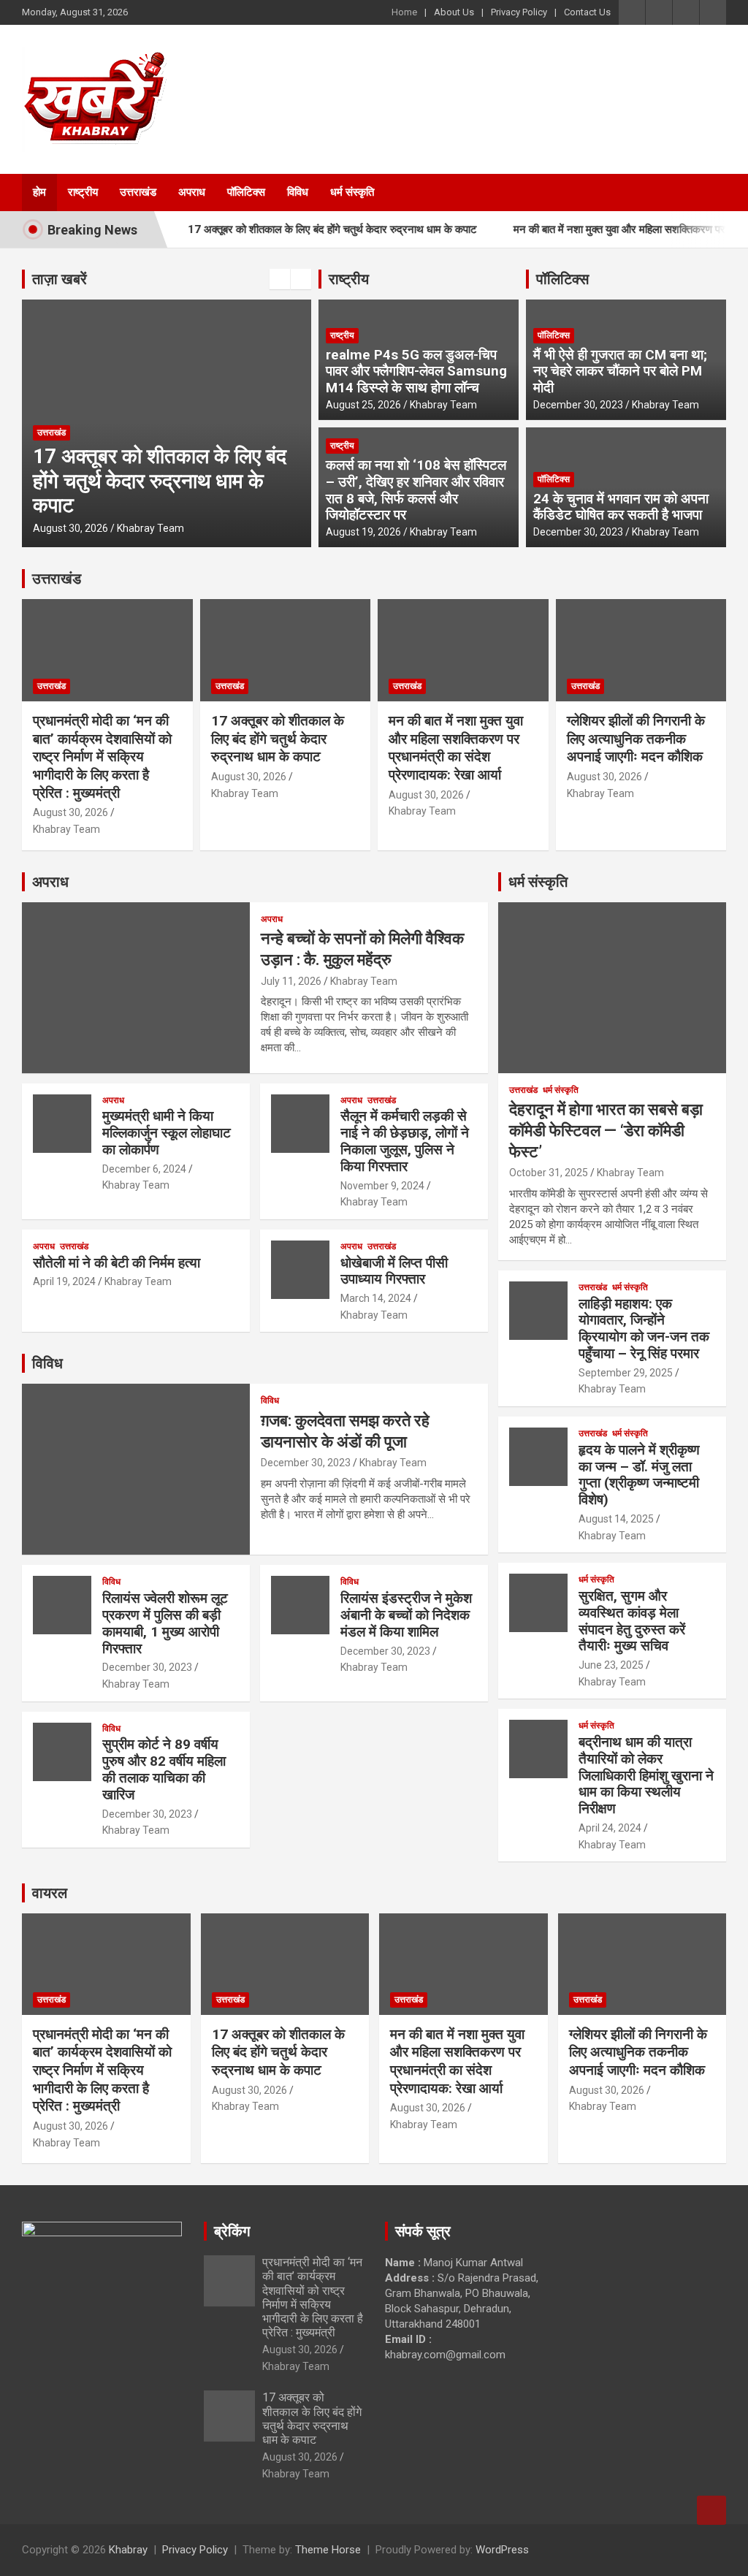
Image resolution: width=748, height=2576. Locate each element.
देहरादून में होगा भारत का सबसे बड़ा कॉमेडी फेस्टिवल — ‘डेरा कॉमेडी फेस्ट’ (606, 1130)
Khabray (128, 2550)
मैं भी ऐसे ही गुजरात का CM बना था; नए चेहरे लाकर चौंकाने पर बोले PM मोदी (620, 371)
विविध (298, 192)
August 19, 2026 (363, 532)
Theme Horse (328, 2550)
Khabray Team (150, 528)
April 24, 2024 (610, 1828)
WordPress (502, 2550)
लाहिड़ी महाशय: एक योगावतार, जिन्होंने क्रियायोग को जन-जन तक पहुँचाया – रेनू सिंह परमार (644, 1329)
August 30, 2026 (70, 528)
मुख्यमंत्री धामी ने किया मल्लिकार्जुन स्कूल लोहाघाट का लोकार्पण (167, 1133)
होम (39, 192)
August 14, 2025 (616, 1519)
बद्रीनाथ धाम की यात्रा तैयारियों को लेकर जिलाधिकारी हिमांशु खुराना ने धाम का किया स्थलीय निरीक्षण (646, 1775)
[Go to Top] (711, 2510)
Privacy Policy (519, 12)
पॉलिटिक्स (246, 192)
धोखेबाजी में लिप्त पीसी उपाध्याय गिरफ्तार (394, 1271)
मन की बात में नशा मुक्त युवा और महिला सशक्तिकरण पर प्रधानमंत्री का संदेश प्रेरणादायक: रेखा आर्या (456, 748)
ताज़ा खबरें (60, 279)
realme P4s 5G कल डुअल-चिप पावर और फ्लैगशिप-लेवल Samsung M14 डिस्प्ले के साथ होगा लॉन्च (416, 371)
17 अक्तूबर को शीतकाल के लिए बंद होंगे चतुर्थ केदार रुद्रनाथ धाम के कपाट (299, 229)
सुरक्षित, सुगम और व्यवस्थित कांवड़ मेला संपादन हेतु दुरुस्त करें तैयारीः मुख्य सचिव (632, 1621)
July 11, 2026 (291, 981)
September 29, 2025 (626, 1373)
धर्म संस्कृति (352, 192)
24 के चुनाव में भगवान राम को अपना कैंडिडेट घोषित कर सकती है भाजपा (621, 507)
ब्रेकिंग (232, 2231)
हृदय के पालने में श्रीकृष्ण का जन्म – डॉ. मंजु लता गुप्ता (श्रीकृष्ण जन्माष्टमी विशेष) (639, 1475)
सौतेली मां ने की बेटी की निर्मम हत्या (117, 1263)
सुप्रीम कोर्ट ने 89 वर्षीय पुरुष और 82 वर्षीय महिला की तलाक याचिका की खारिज (164, 1769)
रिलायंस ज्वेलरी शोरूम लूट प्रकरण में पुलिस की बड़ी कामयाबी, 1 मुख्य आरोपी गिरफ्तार (165, 1623)
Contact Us (587, 12)
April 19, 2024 (64, 1281)
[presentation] (280, 279)
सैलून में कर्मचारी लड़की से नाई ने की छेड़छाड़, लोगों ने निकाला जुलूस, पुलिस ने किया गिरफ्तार (405, 1141)
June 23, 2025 (611, 1665)
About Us (454, 12)
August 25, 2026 (363, 405)
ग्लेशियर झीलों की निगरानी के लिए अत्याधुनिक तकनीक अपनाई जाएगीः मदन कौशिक (636, 739)
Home (404, 12)
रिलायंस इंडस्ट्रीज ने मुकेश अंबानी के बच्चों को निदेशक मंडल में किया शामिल (406, 1615)
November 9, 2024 (382, 1186)
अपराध (192, 192)
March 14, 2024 (376, 1298)
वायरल (50, 1893)
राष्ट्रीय (83, 192)
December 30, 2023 (578, 405)
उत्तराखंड (138, 192)
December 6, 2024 (144, 1169)
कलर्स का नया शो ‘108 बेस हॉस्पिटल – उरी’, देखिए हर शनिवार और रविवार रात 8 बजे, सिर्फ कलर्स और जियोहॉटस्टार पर (416, 490)
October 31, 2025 (549, 1173)
